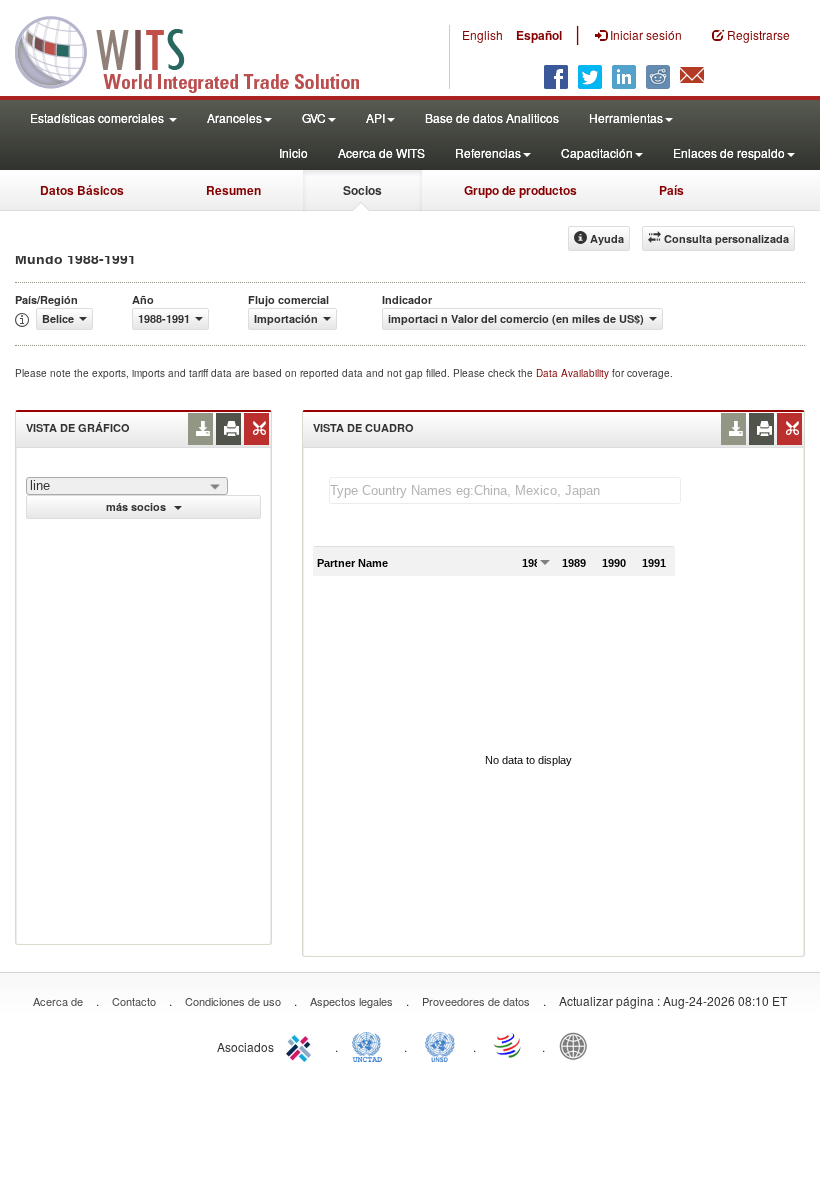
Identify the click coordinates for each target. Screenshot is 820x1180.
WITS (200, 50)
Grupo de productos (520, 190)
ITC (302, 1045)
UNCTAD (371, 1045)
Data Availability (574, 373)
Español (539, 35)
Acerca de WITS (381, 152)
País (671, 190)
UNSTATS (440, 1045)
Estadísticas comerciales (98, 117)
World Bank (578, 1045)
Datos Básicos (82, 190)
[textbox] (505, 490)
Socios (362, 190)
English (482, 34)
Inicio (293, 152)
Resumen (233, 190)
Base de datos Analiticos (492, 117)
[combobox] (127, 486)
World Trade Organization (509, 1045)
